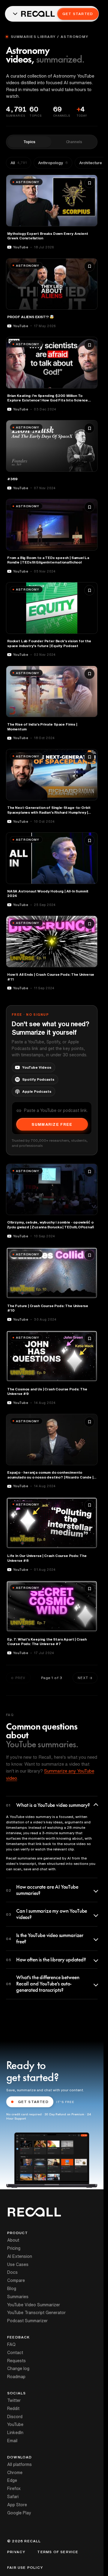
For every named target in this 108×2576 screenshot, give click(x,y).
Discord (15, 2417)
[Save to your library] (89, 183)
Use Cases (18, 2264)
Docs (12, 2272)
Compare (16, 2280)
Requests (16, 2361)
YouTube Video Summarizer (34, 2305)
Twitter (14, 2400)
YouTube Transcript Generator (36, 2313)
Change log (18, 2369)
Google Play (19, 2513)
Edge (12, 2480)
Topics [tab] (29, 142)
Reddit (13, 2409)
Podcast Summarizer (27, 2321)
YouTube (15, 2424)
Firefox (14, 2488)
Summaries (18, 2297)
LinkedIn (15, 2433)
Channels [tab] (74, 142)
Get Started (78, 14)
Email (12, 2441)
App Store (17, 2505)
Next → (85, 1678)
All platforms (19, 2464)
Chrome (15, 2473)
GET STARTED (33, 2102)
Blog (12, 2289)
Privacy (16, 2552)
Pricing (14, 2248)
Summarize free (52, 1124)
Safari (13, 2497)
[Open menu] (15, 14)
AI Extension (20, 2256)
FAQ (11, 2344)
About (13, 2240)
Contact (15, 2353)
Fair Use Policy (25, 2568)
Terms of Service (58, 2552)
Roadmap (16, 2377)
